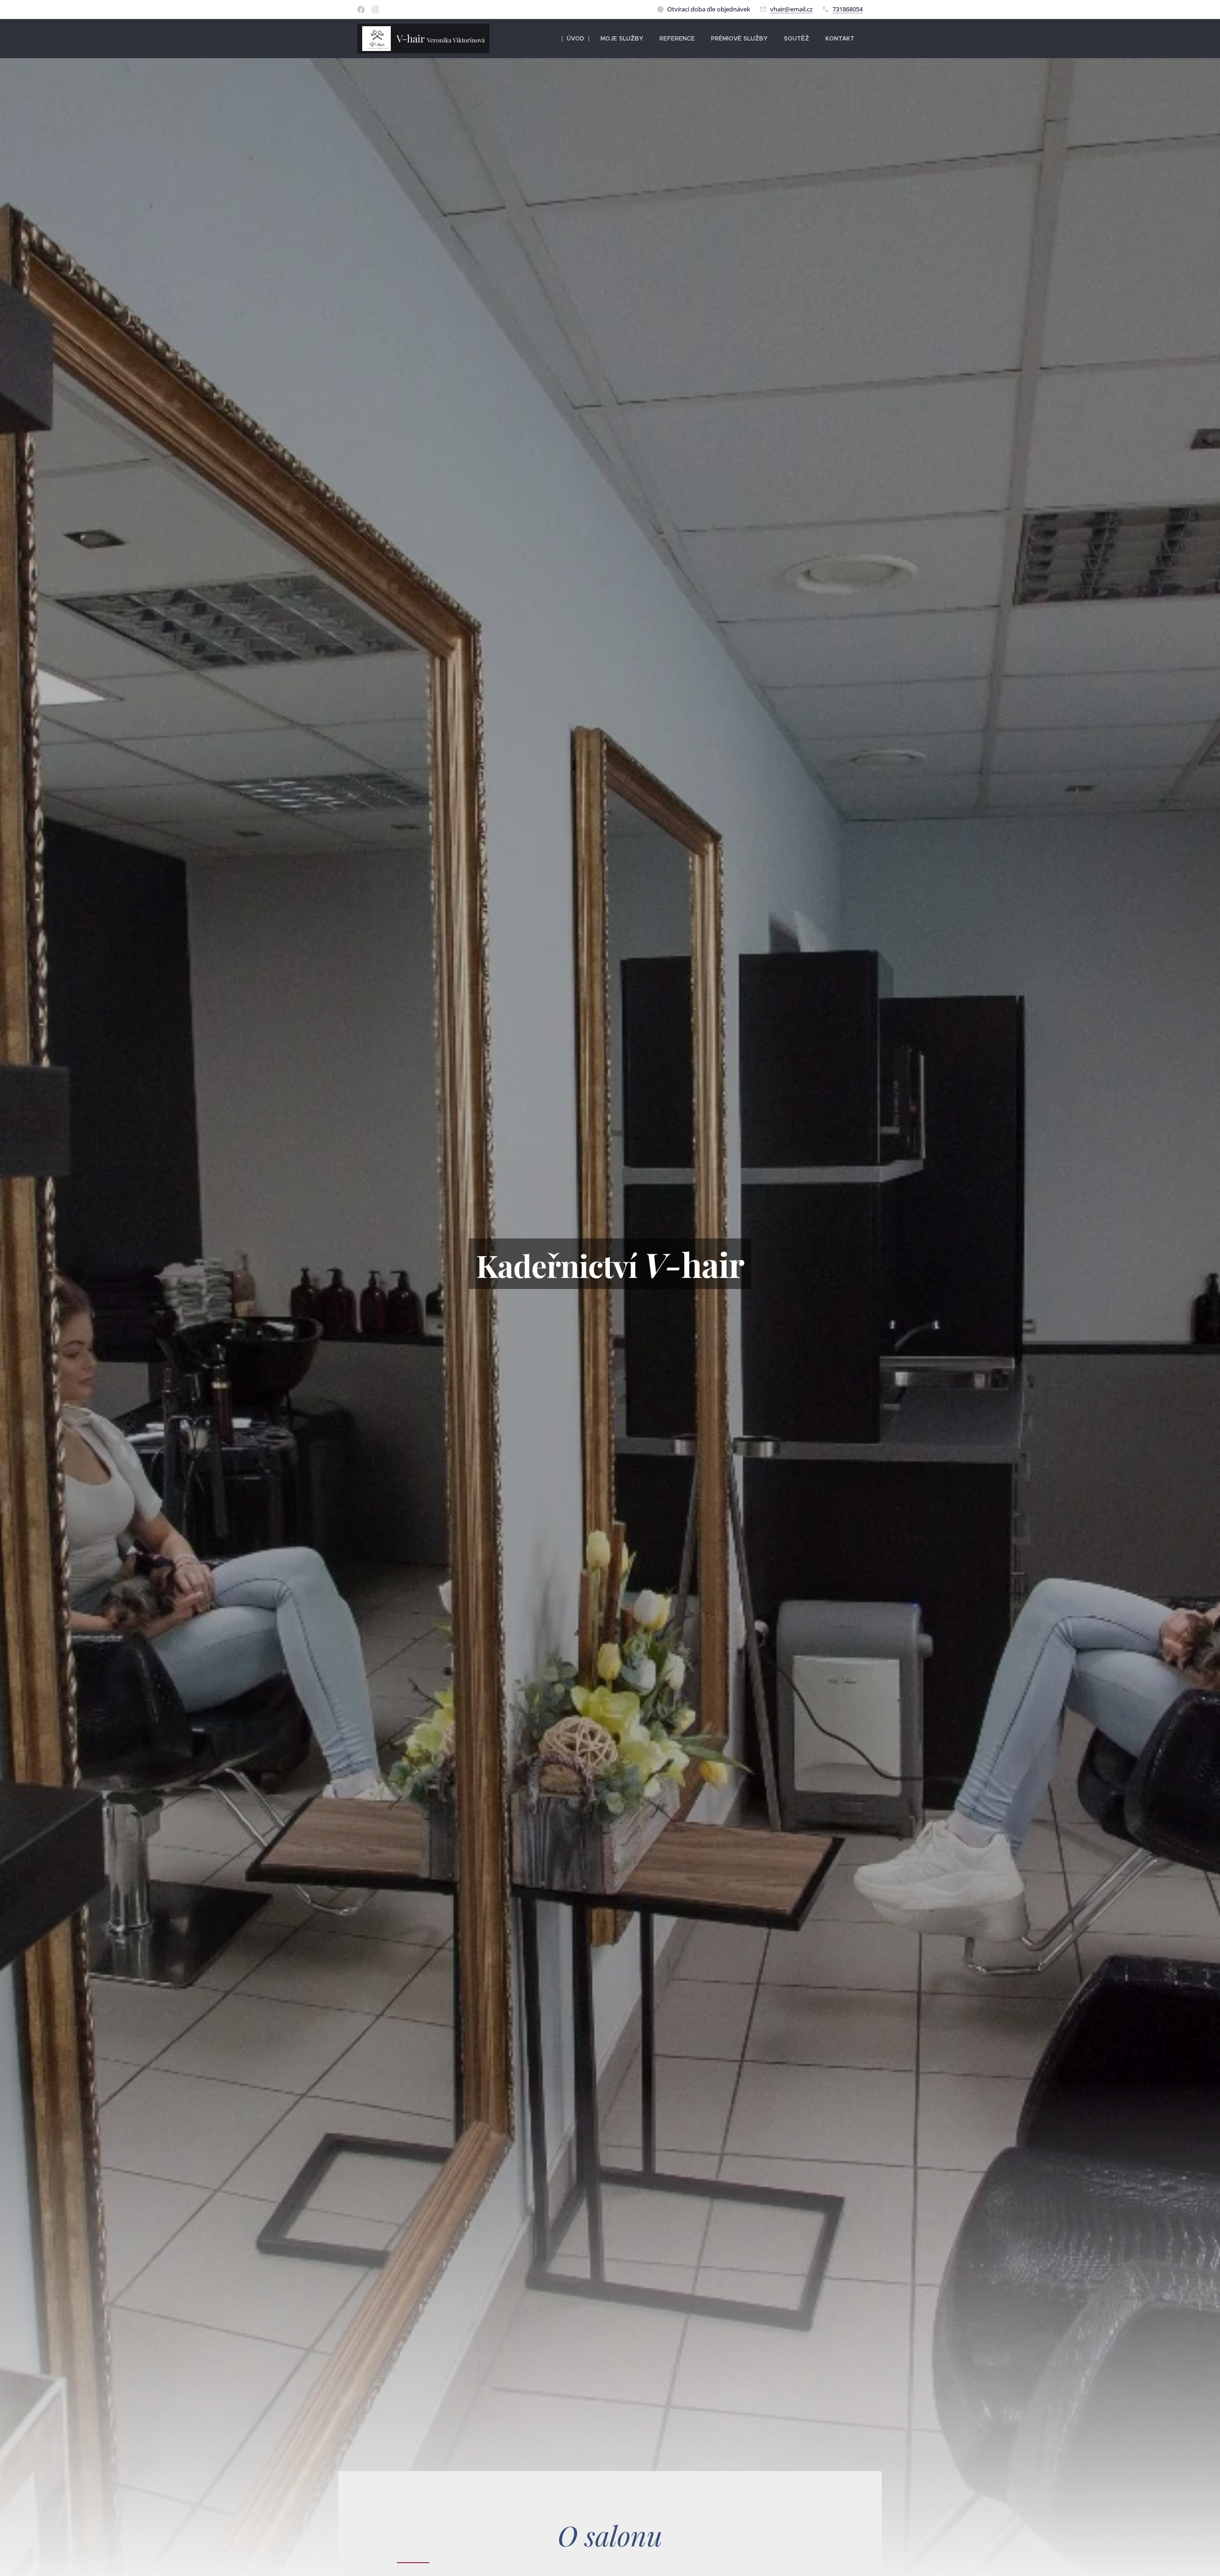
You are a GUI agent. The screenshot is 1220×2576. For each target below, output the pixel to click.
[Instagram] (375, 10)
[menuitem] (575, 39)
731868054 (848, 9)
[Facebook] (361, 10)
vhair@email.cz (791, 9)
